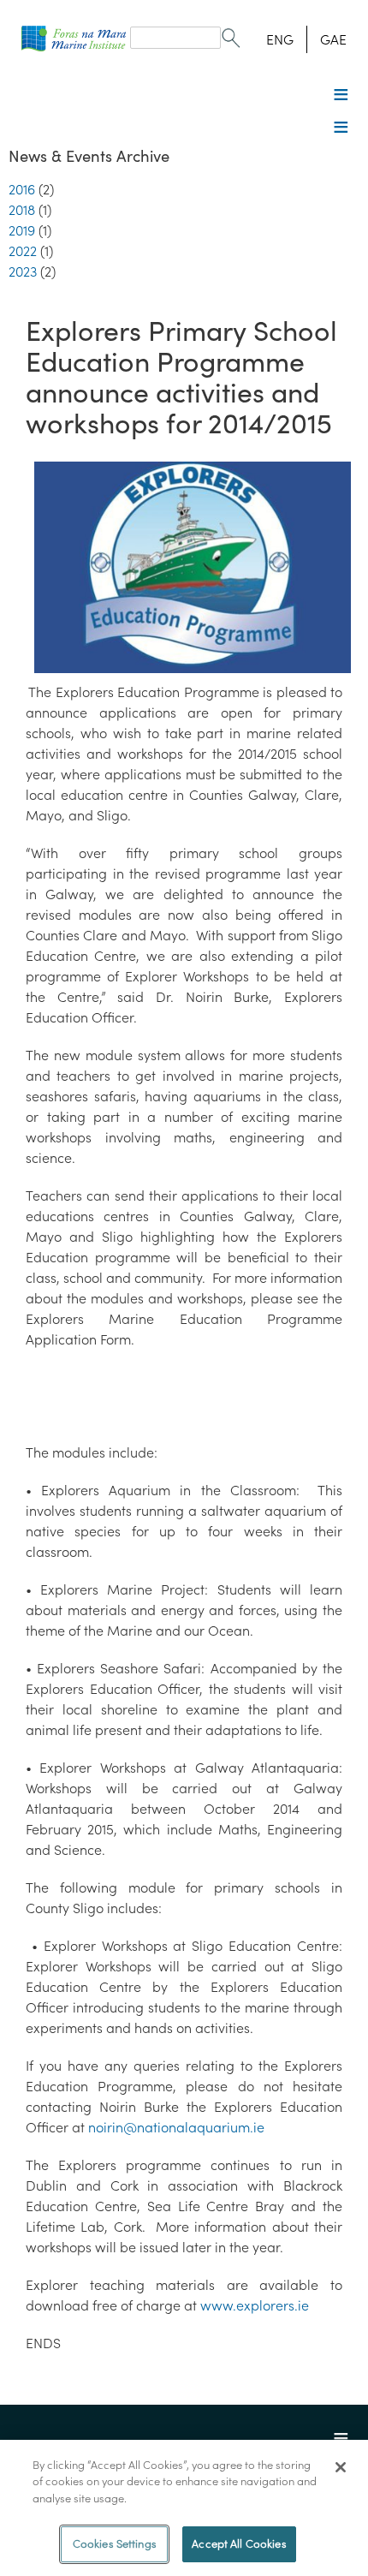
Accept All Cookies (239, 2544)
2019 (22, 230)
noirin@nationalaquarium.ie (176, 2127)
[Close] (341, 2467)
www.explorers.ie (255, 2305)
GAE (333, 39)
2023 (23, 271)
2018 (22, 210)
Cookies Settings (115, 2544)
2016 (22, 189)
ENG (280, 39)
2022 (23, 251)
